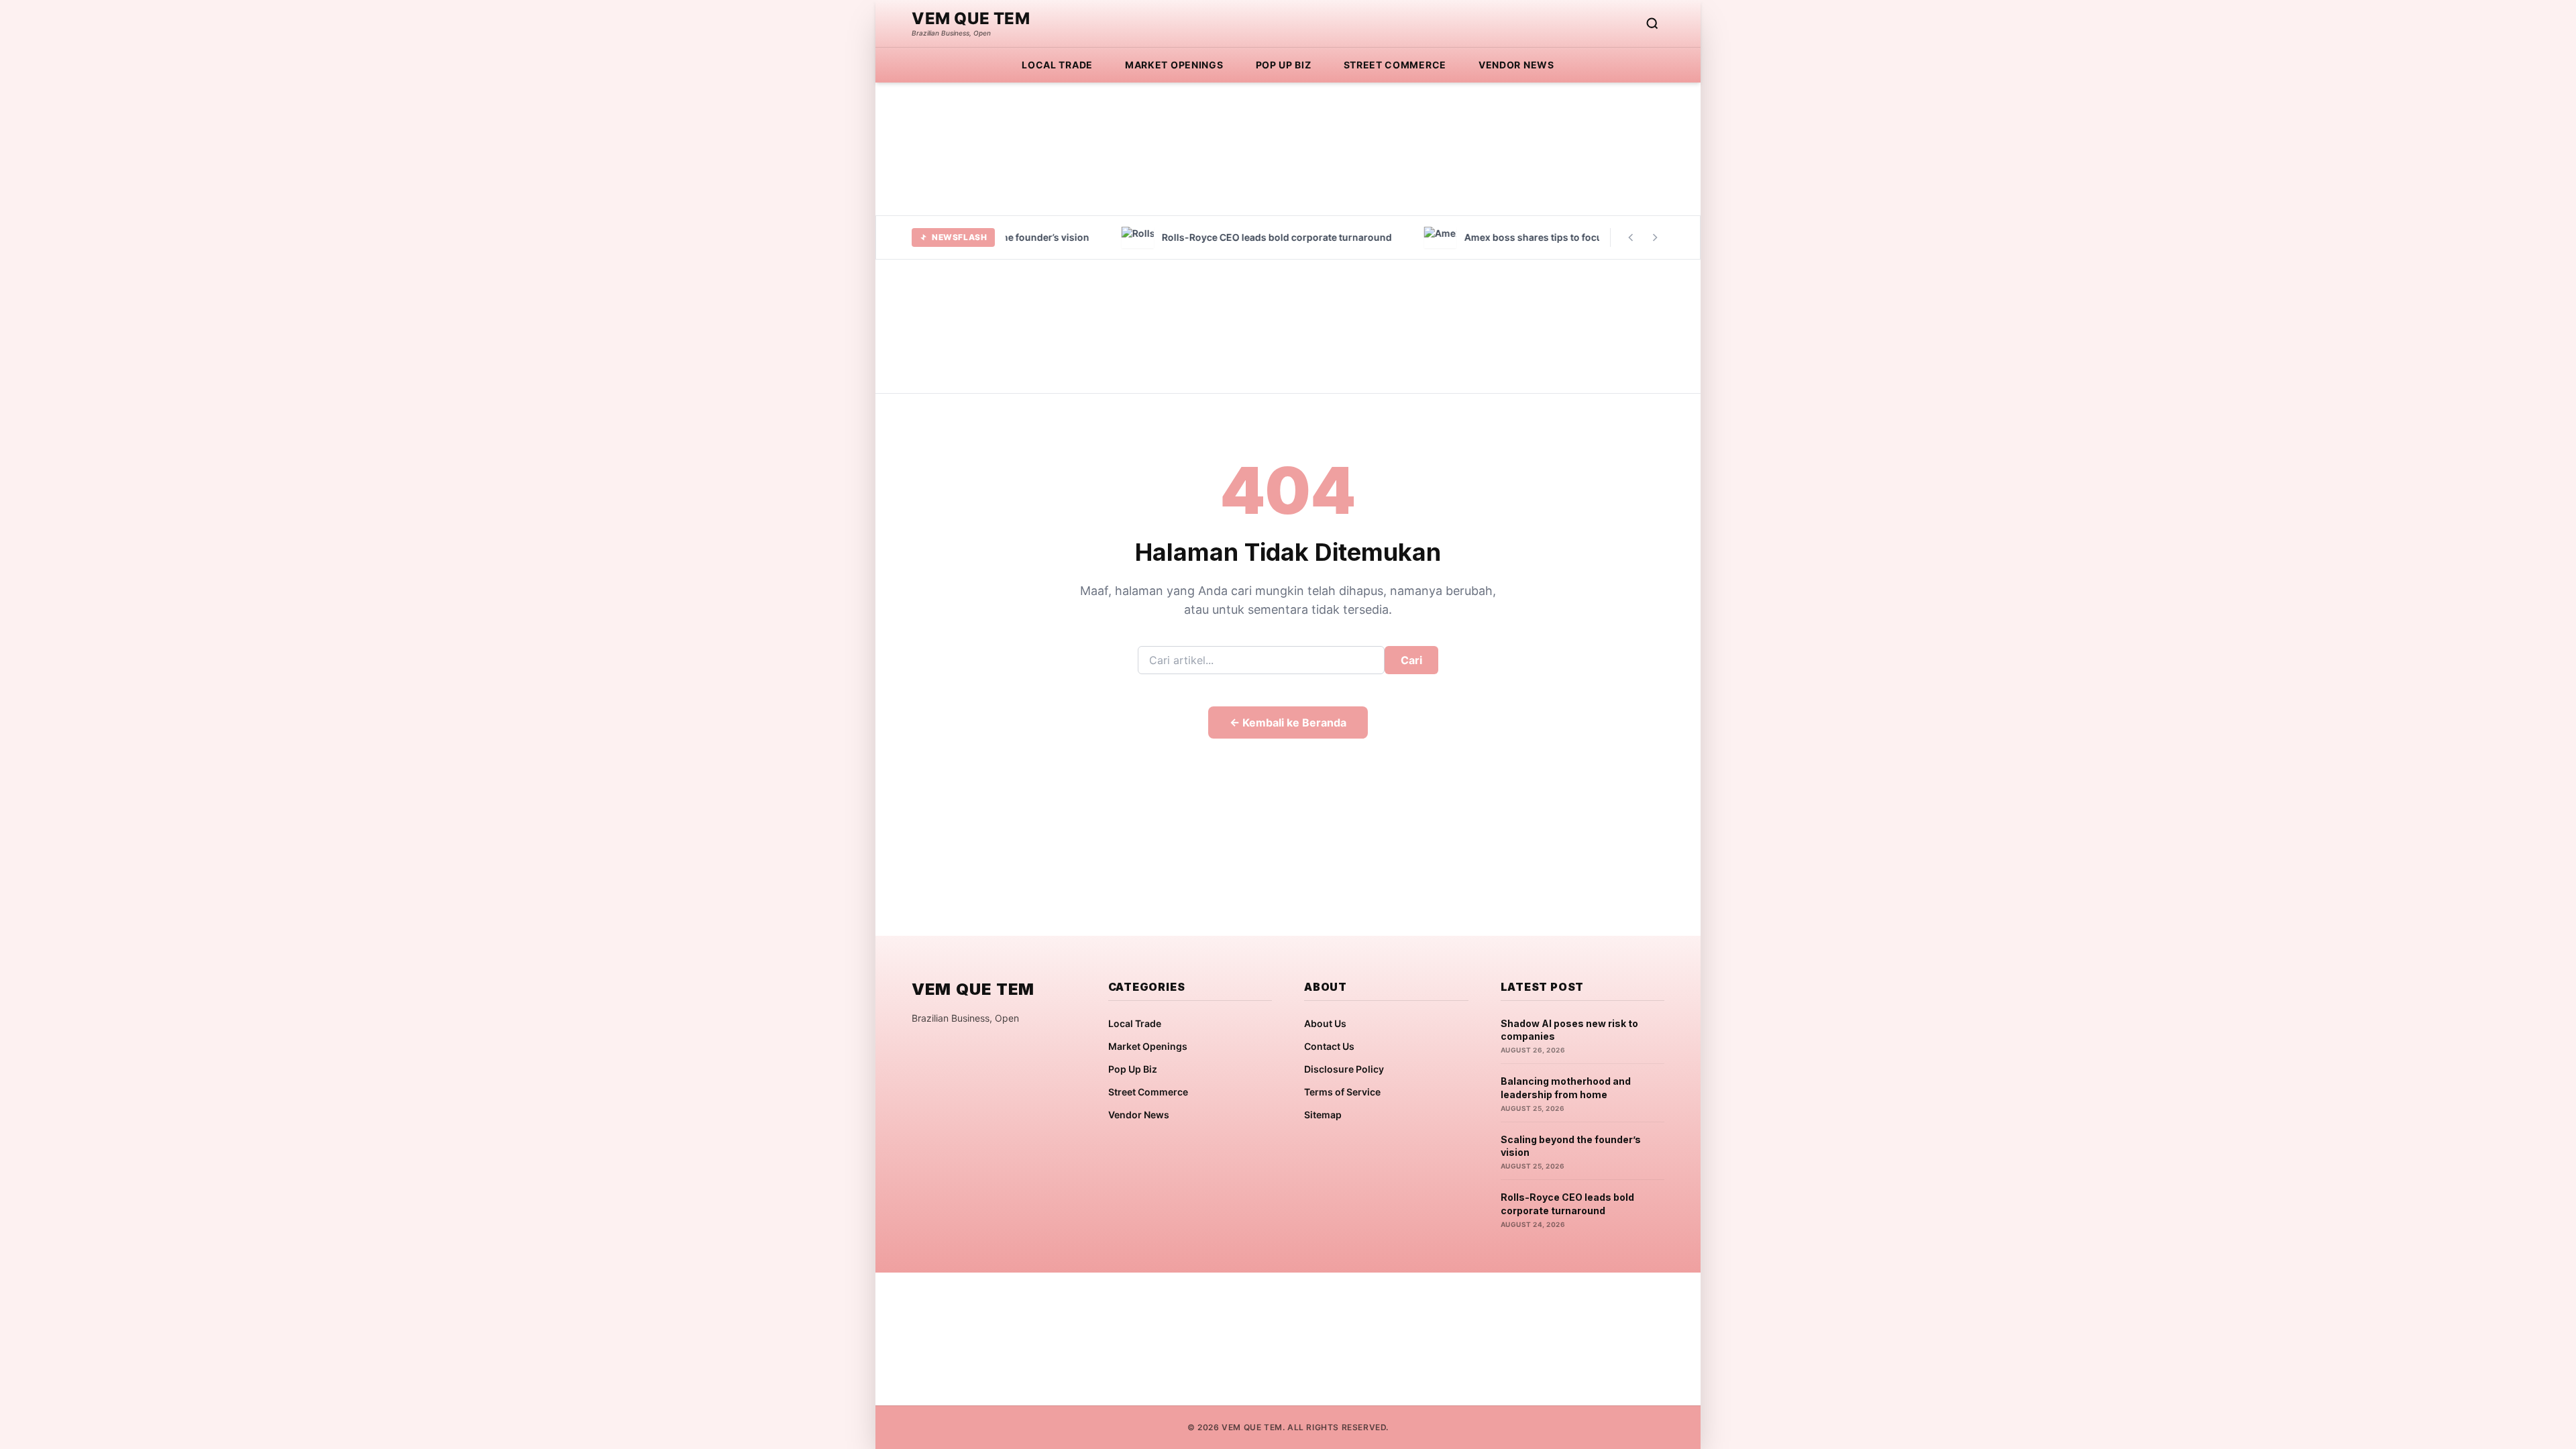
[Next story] (1655, 237)
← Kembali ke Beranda (1288, 722)
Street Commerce (1395, 65)
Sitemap (1323, 1115)
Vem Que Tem (971, 19)
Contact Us (1329, 1046)
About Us (1325, 1023)
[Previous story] (1631, 237)
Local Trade (1057, 65)
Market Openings (1174, 65)
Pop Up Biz (1284, 65)
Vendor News (1516, 65)
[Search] (1652, 23)
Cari (1411, 660)
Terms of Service (1342, 1092)
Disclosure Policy (1344, 1069)
